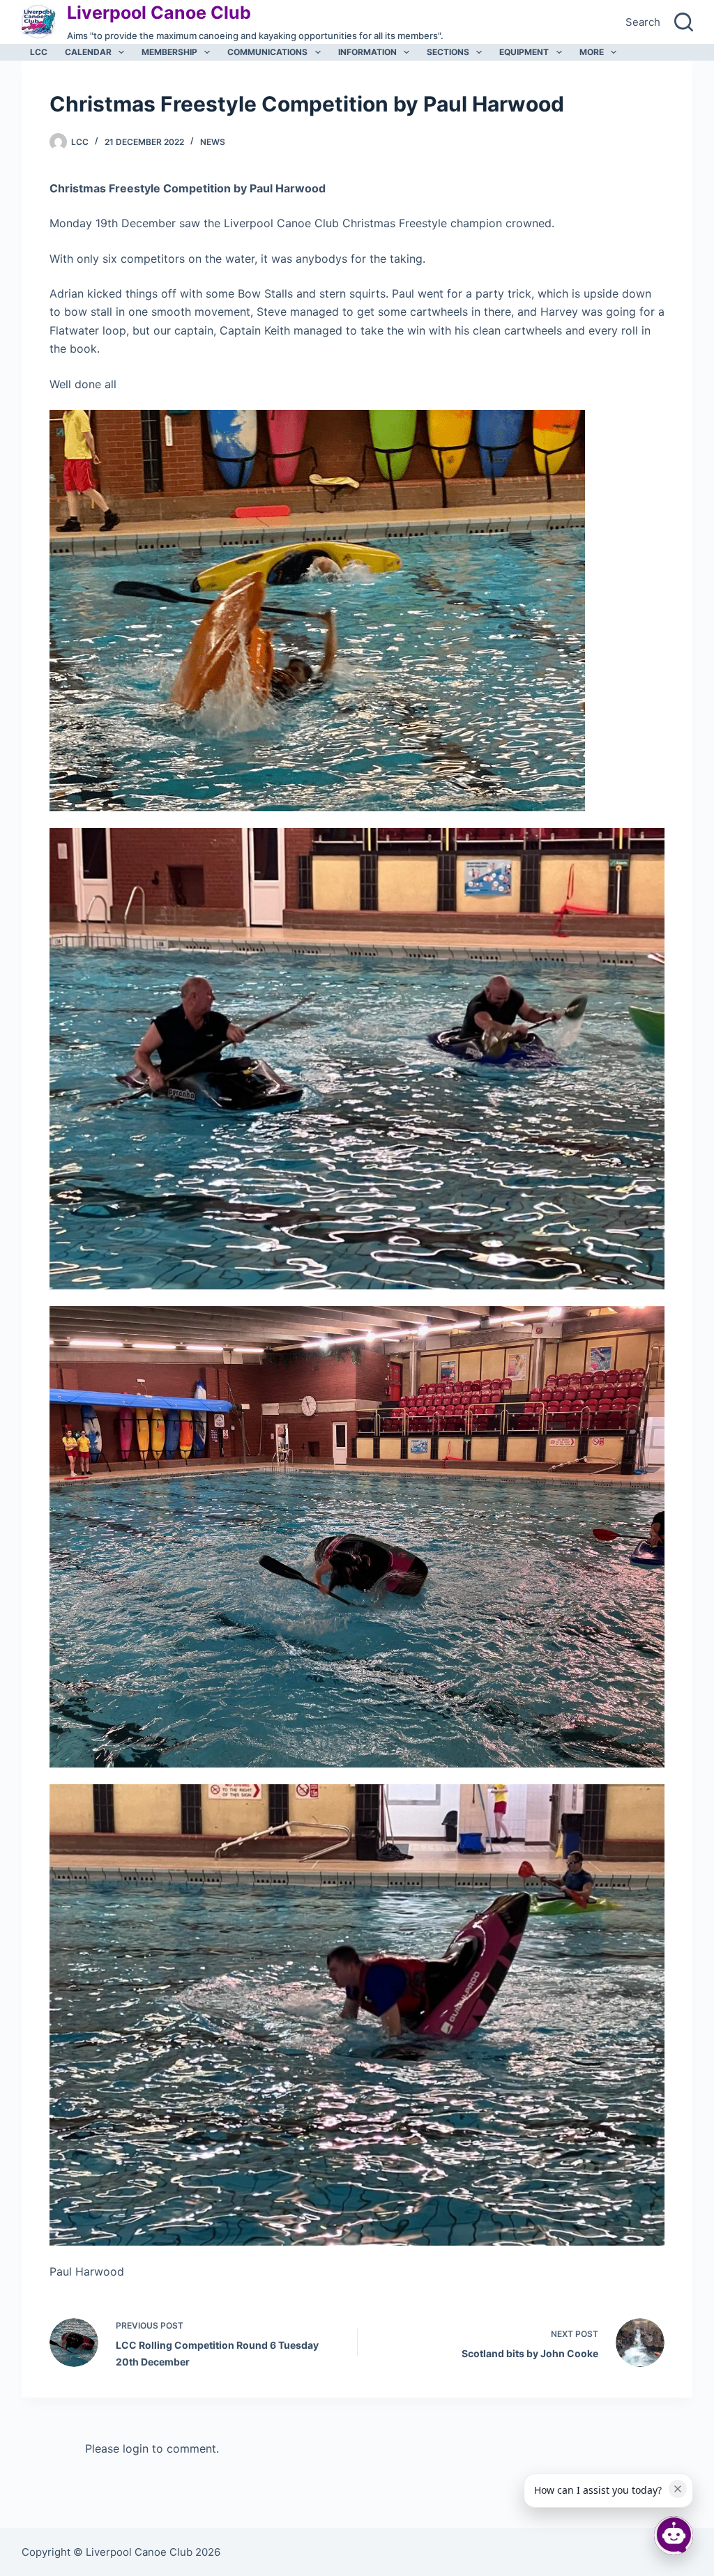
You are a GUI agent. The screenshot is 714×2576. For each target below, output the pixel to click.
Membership (169, 52)
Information (367, 52)
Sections (448, 52)
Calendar (88, 52)
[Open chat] (674, 2536)
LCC (39, 52)
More (592, 52)
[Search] (684, 22)
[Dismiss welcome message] (678, 2489)
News (213, 142)
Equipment (524, 52)
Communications (267, 52)
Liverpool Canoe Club (159, 13)
